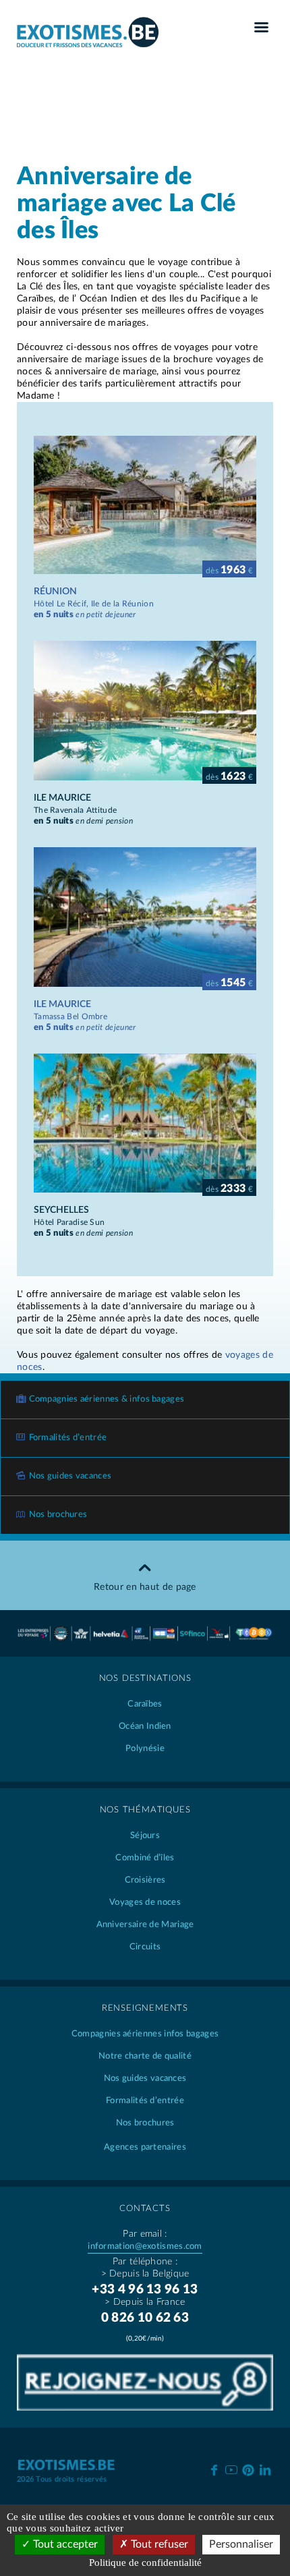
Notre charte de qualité (145, 2056)
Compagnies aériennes (145, 2034)
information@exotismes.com (145, 2246)
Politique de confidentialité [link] (145, 2563)
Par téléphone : (145, 2262)
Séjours (145, 1836)
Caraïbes (145, 1704)
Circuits (145, 1947)
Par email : (145, 2234)
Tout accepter (64, 2544)
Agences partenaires (145, 2147)
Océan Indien (145, 1726)
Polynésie (145, 1749)
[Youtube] (231, 2469)
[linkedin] (265, 2469)
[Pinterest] (248, 2468)
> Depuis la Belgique (145, 2274)
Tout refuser (158, 2544)
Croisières (145, 1880)
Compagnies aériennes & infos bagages (107, 1399)
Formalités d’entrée (68, 1438)
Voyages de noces (145, 1902)
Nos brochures (58, 1515)
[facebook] (214, 2469)
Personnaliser (241, 2544)
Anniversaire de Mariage (145, 1925)
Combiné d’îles (145, 1858)
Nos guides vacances (70, 1476)
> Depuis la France (145, 2302)
